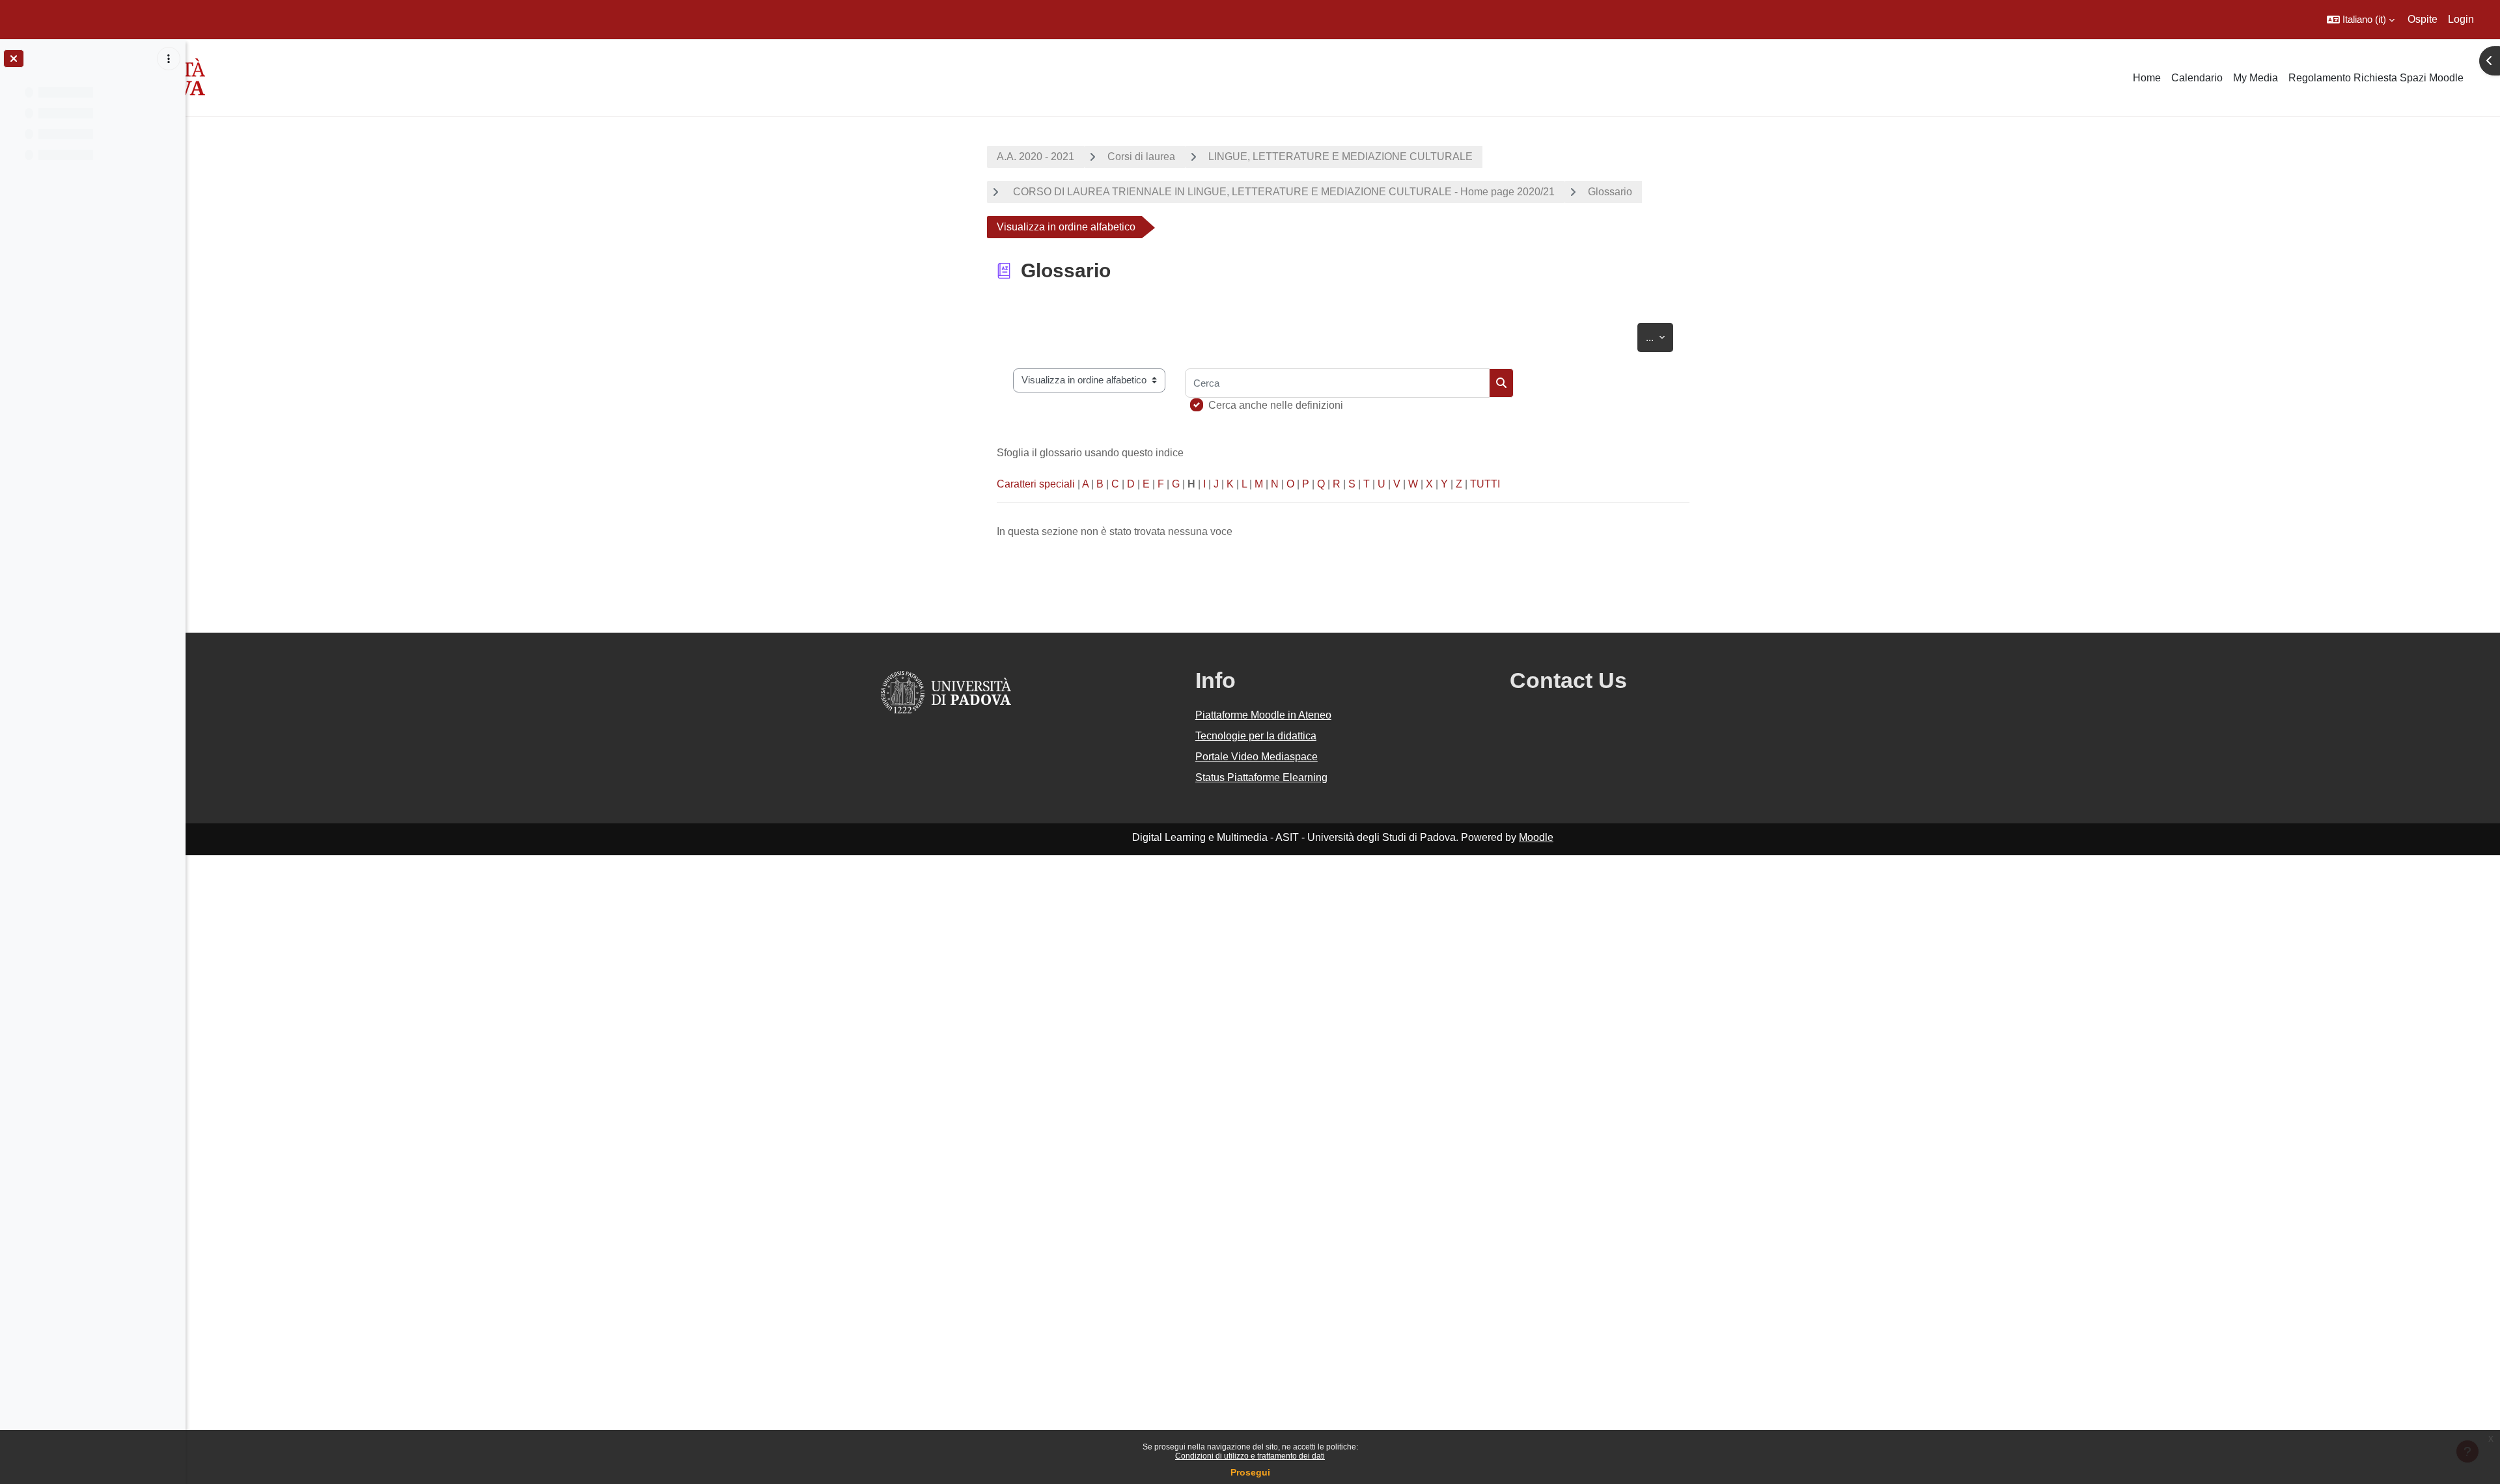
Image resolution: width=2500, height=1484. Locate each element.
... (1660, 337)
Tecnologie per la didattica (1256, 736)
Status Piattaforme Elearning (1261, 777)
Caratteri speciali (1036, 484)
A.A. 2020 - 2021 (1035, 157)
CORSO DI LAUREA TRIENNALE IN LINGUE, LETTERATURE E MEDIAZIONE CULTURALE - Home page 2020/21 (1283, 192)
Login (2461, 19)
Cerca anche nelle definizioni (1276, 405)
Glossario (1610, 192)
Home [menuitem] (2147, 78)
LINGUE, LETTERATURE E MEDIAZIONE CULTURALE (1340, 157)
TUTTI (1485, 484)
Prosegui (1250, 1472)
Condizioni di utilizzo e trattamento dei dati (1250, 1456)
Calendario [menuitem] (2197, 78)
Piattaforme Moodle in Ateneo (1263, 715)
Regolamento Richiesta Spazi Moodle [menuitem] (2376, 78)
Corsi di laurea (1141, 157)
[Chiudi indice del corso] (14, 59)
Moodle (1536, 837)
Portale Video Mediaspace (1257, 757)
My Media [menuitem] (2256, 78)
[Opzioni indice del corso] (169, 59)
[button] (2361, 20)
